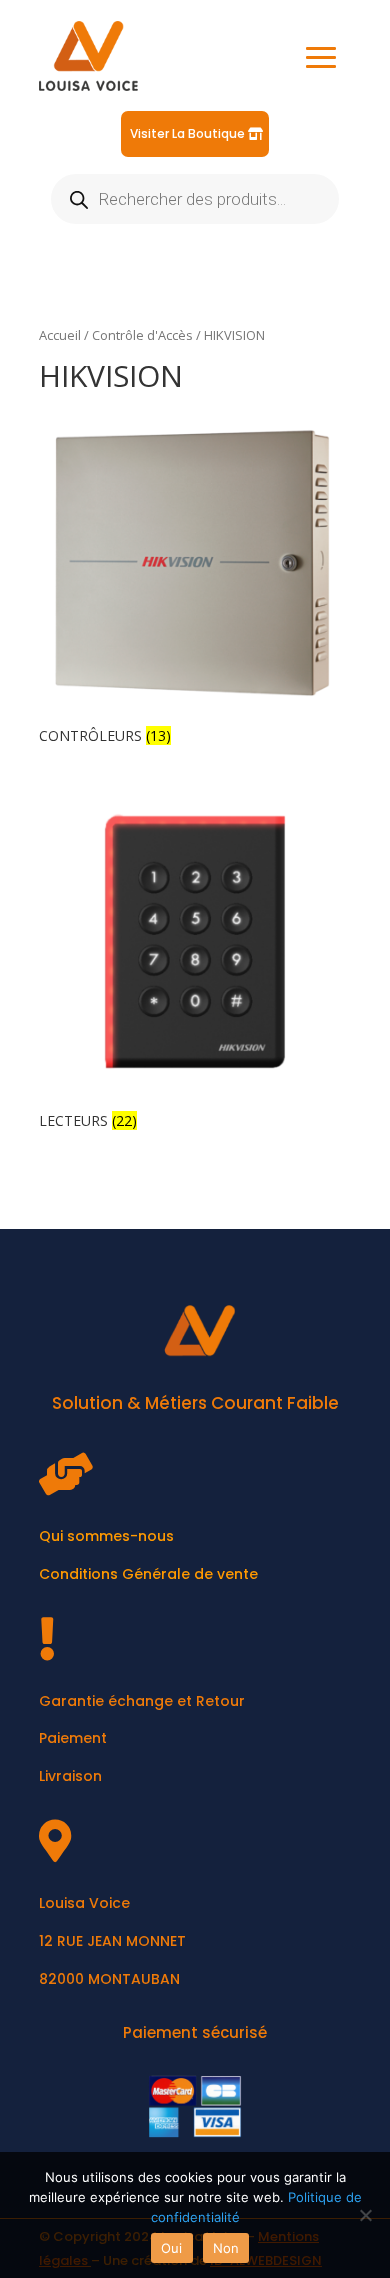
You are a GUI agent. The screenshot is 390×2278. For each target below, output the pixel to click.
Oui (172, 2248)
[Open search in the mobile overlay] (195, 199)
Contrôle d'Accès (142, 335)
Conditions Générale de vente (148, 1574)
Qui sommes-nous (106, 1536)
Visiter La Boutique (187, 133)
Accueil (60, 335)
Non (226, 2248)
